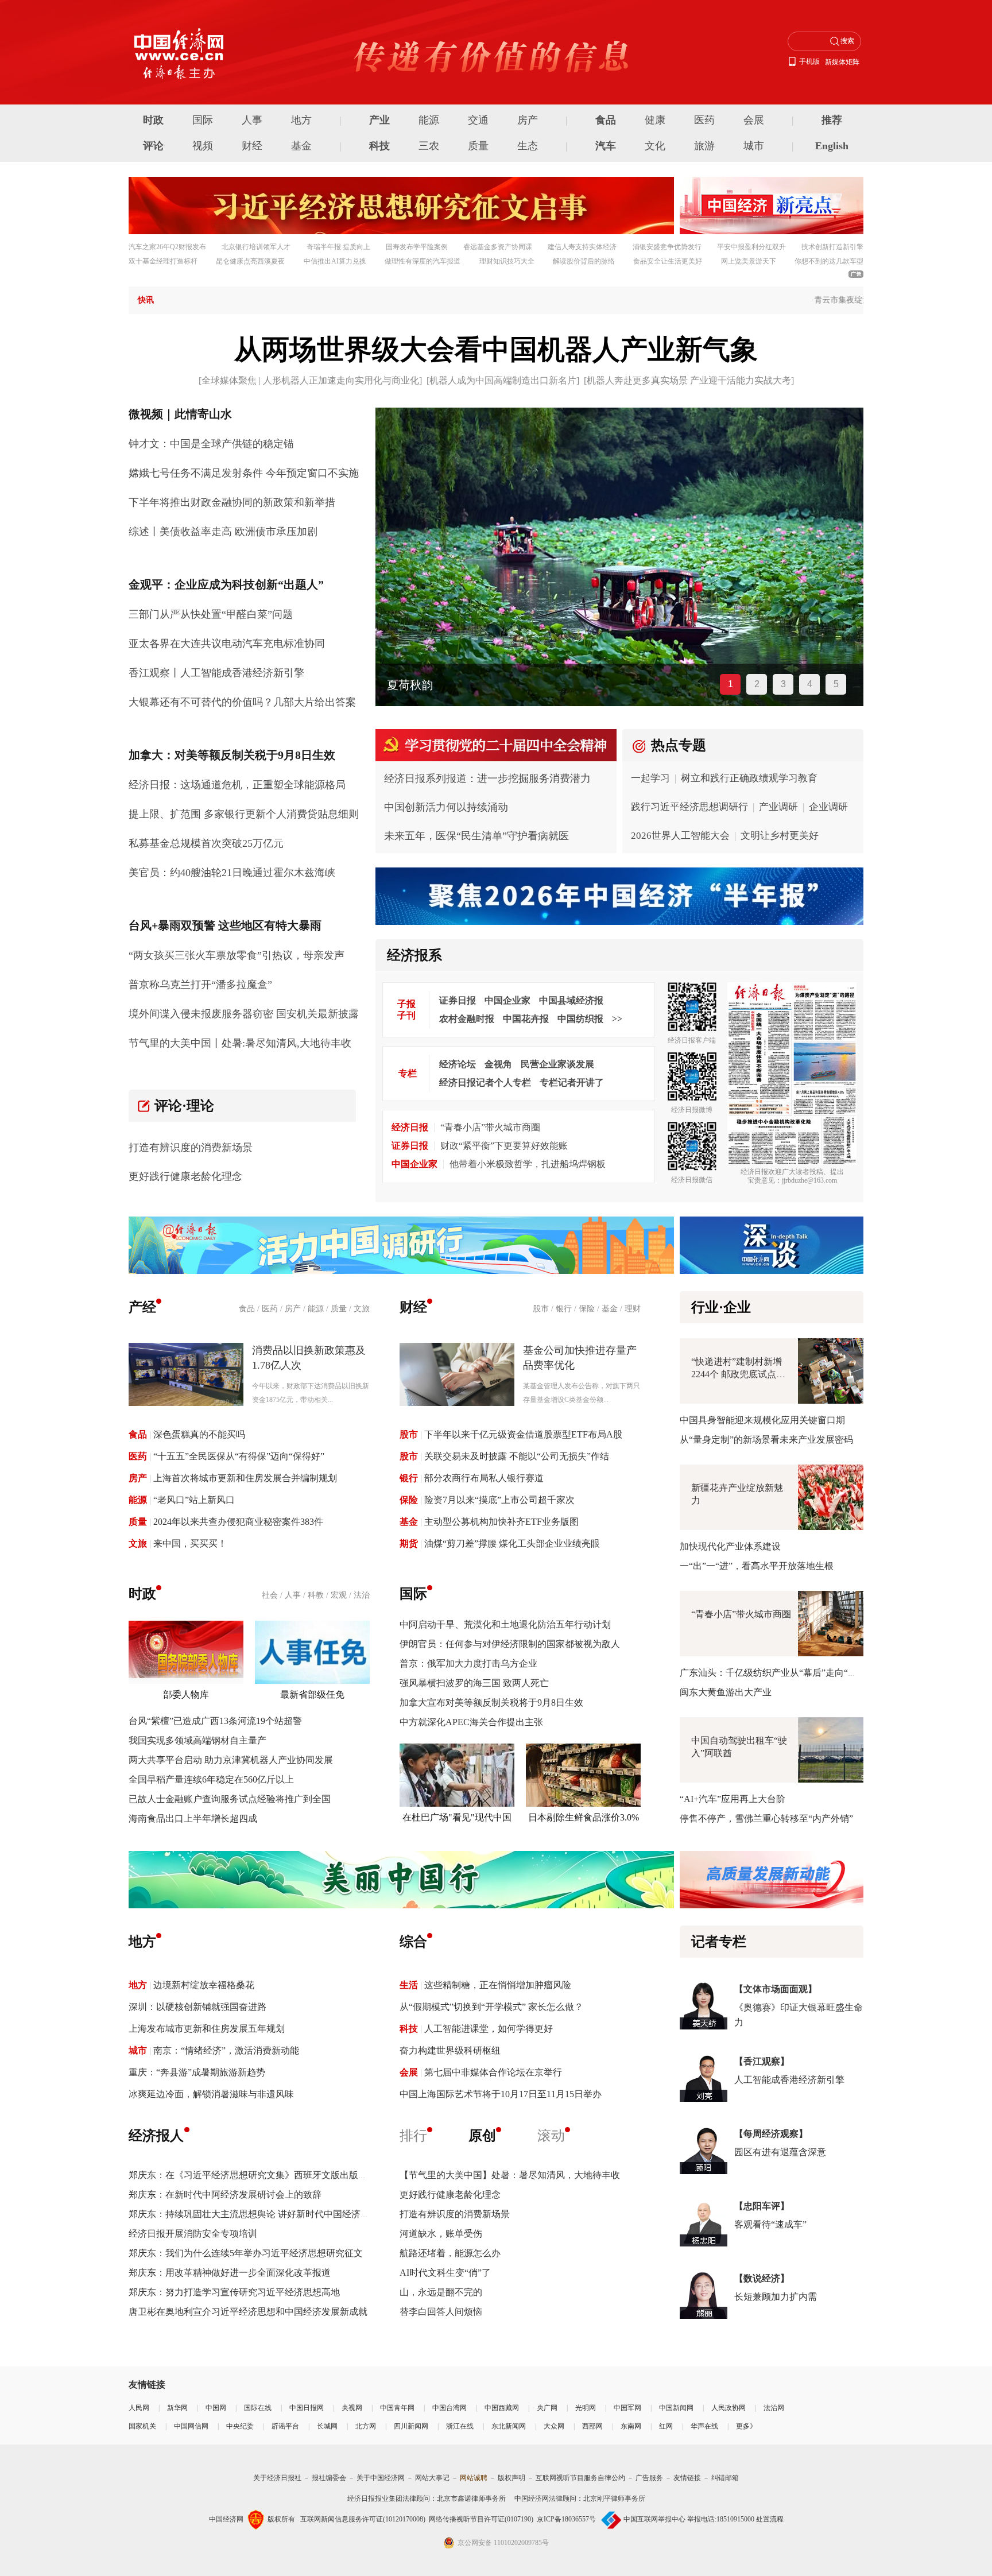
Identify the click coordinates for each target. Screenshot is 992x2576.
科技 (379, 146)
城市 (754, 146)
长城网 (327, 2426)
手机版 (809, 61)
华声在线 (704, 2426)
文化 (655, 146)
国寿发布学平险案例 (417, 247)
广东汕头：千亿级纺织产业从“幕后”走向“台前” (775, 1673)
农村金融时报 (467, 1019)
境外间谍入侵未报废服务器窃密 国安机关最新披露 (244, 1014)
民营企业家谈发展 (557, 1064)
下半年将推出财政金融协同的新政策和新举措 (232, 502)
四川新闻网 (411, 2426)
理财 (633, 1309)
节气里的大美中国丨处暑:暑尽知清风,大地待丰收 (240, 1043)
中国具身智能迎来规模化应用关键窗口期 (762, 1420)
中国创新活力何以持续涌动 (446, 807)
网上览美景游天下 (749, 261)
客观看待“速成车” (770, 2224)
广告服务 (649, 2478)
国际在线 (258, 2408)
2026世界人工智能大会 (680, 836)
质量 (478, 146)
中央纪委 (240, 2426)
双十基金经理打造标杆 (163, 261)
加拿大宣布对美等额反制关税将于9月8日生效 (491, 1703)
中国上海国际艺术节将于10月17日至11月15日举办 (501, 2094)
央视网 (352, 2408)
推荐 (832, 120)
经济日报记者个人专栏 (485, 1082)
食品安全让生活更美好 (668, 261)
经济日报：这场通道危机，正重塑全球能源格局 (237, 785)
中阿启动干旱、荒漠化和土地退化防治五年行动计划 (505, 1624)
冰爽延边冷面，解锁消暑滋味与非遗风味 (211, 2094)
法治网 (774, 2408)
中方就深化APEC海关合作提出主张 (471, 1722)
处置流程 (770, 2519)
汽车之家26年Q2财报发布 (167, 247)
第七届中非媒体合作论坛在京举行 (493, 2072)
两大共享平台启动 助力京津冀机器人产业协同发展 (231, 1760)
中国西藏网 (502, 2408)
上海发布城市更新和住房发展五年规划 (207, 2029)
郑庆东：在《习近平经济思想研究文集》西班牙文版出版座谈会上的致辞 (276, 2175)
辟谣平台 (285, 2426)
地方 (301, 120)
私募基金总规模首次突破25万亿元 (206, 843)
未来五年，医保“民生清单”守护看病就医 (476, 836)
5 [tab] (836, 684)
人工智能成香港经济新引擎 (789, 2080)
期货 (409, 1543)
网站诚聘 (474, 2478)
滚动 (551, 2136)
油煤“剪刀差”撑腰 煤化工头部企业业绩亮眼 (512, 1543)
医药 (704, 120)
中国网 (216, 2408)
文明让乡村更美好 (780, 836)
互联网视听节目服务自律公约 (580, 2478)
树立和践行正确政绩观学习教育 (749, 778)
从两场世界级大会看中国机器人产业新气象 (496, 349)
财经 (252, 146)
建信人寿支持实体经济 (582, 247)
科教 (316, 1595)
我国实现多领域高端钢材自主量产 (197, 1740)
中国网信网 (191, 2426)
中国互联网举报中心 (654, 2519)
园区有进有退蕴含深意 (780, 2152)
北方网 (366, 2426)
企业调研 (828, 807)
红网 (666, 2426)
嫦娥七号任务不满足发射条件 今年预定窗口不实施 (244, 473)
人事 (252, 120)
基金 (301, 146)
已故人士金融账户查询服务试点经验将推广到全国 (230, 1799)
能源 (429, 120)
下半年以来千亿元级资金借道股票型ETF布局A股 (523, 1434)
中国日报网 (307, 2408)
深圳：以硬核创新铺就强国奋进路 (197, 2007)
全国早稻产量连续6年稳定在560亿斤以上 (211, 1779)
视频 (203, 146)
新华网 (177, 2408)
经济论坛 (458, 1064)
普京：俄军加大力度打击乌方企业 (468, 1663)
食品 (606, 120)
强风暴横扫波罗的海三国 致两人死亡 (474, 1683)
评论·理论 (184, 1106)
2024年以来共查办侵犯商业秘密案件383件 (238, 1522)
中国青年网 (397, 2408)
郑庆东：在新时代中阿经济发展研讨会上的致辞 (225, 2195)
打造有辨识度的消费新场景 (191, 1148)
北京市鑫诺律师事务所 (471, 2498)
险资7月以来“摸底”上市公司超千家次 (499, 1500)
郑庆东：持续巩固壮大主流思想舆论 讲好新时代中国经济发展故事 (263, 2214)
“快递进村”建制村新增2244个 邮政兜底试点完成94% (738, 1374)
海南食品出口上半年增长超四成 (193, 1818)
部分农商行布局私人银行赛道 (484, 1478)
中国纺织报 (580, 1019)
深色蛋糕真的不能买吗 (199, 1434)
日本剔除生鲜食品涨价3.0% (584, 1817)
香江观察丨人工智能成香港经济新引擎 (216, 673)
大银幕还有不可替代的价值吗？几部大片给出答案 (242, 702)
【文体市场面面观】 (776, 1989)
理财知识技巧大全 (507, 261)
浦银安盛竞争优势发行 (667, 247)
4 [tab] (810, 684)
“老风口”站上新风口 (194, 1500)
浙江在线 (460, 2426)
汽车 (606, 146)
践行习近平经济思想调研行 (689, 807)
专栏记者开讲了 (572, 1082)
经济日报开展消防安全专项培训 (193, 2234)
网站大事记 (432, 2478)
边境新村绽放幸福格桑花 (204, 1985)
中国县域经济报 (571, 1000)
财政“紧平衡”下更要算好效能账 (504, 1146)
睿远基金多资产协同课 (498, 247)
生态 (528, 146)
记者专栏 (719, 1942)
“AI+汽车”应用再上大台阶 (733, 1799)
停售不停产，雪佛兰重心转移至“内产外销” (766, 1818)
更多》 (746, 2426)
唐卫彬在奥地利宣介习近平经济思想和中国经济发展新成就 (248, 2312)
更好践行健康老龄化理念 (185, 1176)
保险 (587, 1309)
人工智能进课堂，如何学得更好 (489, 2029)
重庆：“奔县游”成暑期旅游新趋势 (197, 2072)
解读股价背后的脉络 (584, 261)
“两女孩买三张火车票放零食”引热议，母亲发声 (237, 955)
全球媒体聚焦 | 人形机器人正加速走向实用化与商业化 (310, 380)
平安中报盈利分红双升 (751, 247)
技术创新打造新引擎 (832, 247)
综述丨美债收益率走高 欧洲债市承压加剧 (223, 532)
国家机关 (142, 2426)
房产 (528, 120)
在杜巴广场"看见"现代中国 (457, 1817)
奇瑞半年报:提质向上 (338, 247)
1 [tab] (731, 684)
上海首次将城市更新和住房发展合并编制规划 (245, 1478)
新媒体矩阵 (842, 62)
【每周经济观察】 (771, 2134)
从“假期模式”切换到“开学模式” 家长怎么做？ (491, 2007)
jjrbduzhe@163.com (809, 1180)
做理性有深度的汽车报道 (423, 261)
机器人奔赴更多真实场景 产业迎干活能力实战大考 (689, 380)
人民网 (139, 2408)
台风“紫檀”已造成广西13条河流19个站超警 (215, 1721)
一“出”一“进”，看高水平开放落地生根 (757, 1566)
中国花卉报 (526, 1019)
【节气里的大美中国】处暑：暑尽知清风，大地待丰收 (510, 2175)
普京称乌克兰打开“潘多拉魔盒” (200, 985)
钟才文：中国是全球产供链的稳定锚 (211, 444)
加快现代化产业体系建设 (730, 1546)
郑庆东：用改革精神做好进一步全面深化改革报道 (230, 2273)
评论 (153, 146)
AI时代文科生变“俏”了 (445, 2273)
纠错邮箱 (725, 2478)
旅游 (704, 146)
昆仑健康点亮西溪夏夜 (250, 261)
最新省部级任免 (312, 1694)
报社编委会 (329, 2478)
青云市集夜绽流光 (809, 300)
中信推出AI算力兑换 (335, 261)
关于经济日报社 (277, 2478)
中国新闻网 (676, 2408)
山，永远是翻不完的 (441, 2292)
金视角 (498, 1064)
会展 (754, 120)
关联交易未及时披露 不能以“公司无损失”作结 (517, 1456)
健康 (655, 120)
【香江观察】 (762, 2061)
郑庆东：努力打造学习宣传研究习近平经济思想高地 (234, 2292)
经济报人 (156, 2136)
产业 (379, 120)
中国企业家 (507, 1000)
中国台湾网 (449, 2408)
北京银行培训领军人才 (256, 247)
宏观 (339, 1595)
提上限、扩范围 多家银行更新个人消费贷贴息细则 (244, 814)
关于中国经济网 (381, 2478)
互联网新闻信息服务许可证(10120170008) (363, 2519)
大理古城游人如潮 (433, 685)
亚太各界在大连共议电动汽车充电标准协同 (227, 644)
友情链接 (687, 2478)
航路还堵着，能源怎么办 (450, 2253)
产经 (142, 1307)
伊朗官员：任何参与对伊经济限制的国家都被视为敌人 (510, 1644)
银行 (564, 1309)
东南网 (631, 2426)
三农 (429, 146)
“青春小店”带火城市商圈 (490, 1127)
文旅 (362, 1309)
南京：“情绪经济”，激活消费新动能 (226, 2050)
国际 (203, 120)
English (832, 146)
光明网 (586, 2408)
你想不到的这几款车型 (829, 261)
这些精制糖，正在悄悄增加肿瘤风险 (498, 1985)
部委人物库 (186, 1694)
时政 (153, 120)
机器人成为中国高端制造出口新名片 (503, 380)
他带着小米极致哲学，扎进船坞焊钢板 (528, 1164)
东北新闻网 (509, 2426)
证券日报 (458, 1000)
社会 (270, 1595)
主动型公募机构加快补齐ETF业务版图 (501, 1522)
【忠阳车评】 (762, 2206)
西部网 (592, 2426)
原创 (482, 2136)
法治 (362, 1595)
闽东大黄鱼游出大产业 (726, 1692)
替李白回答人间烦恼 (441, 2312)
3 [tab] (783, 684)
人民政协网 (728, 2408)
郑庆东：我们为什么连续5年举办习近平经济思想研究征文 (246, 2253)
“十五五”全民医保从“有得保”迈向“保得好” (239, 1456)
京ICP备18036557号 (566, 2519)
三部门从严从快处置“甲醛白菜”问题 (211, 614)
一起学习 (650, 778)
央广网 (547, 2408)
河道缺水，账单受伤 (441, 2234)
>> (617, 1019)
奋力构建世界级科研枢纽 (450, 2050)
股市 (541, 1309)
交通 (478, 120)
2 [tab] (757, 684)
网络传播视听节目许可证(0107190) (481, 2519)
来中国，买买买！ (190, 1543)
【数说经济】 (762, 2278)
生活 (409, 1985)
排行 (413, 2136)
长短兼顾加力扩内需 (776, 2297)
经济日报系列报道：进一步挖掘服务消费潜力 (487, 778)
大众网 (554, 2426)
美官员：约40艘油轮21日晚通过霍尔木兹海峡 (232, 873)
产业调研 (778, 807)
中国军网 (627, 2408)
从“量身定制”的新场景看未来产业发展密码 (766, 1440)
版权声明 (511, 2478)
